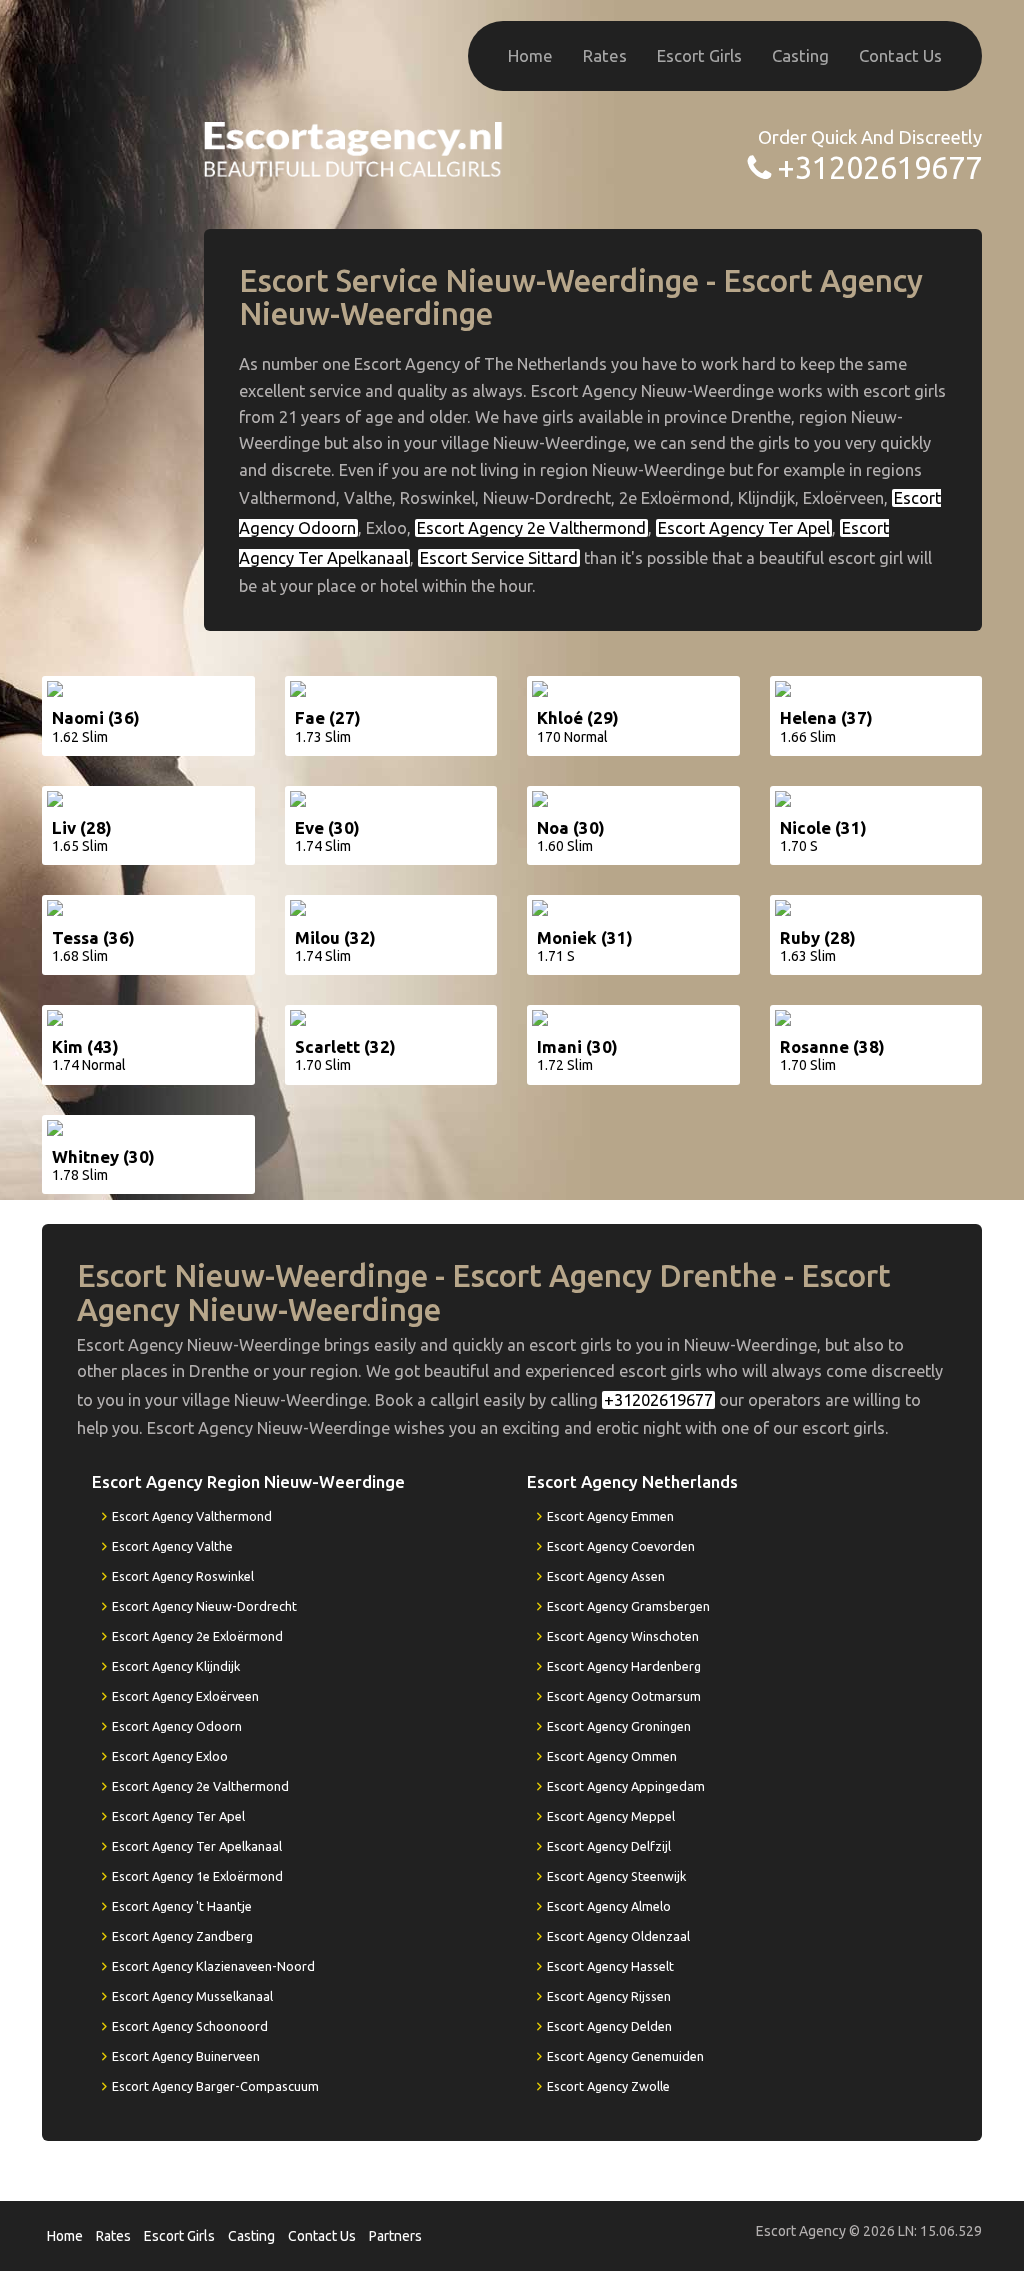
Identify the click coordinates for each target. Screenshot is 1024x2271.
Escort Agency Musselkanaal (192, 1996)
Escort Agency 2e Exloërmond (197, 1636)
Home (530, 55)
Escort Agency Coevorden (621, 1546)
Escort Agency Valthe (172, 1546)
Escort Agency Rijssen (609, 1996)
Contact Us (900, 55)
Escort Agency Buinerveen (186, 2056)
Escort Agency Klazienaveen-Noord (213, 1966)
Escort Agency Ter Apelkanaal (197, 1846)
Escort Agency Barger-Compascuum (215, 2086)
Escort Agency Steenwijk (616, 1876)
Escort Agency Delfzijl (609, 1846)
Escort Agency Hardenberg (624, 1666)
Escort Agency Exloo (170, 1756)
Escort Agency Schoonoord (190, 2026)
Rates (605, 55)
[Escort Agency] (354, 147)
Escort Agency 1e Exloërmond (197, 1876)
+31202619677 (879, 167)
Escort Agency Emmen (610, 1516)
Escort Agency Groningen (619, 1726)
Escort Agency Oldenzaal (618, 1936)
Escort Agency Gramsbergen (628, 1606)
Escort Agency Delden (609, 2026)
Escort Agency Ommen (612, 1756)
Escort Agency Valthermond (192, 1516)
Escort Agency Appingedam (626, 1786)
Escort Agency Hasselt (610, 1966)
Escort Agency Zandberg (182, 1936)
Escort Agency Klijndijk (176, 1666)
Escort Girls (699, 55)
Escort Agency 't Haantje (182, 1906)
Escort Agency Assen (606, 1576)
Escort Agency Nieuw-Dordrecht (204, 1606)
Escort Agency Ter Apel (744, 528)
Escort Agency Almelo (609, 1906)
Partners (395, 2236)
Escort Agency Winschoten (623, 1636)
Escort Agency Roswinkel (183, 1576)
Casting (800, 55)
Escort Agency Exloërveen (185, 1696)
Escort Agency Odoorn (177, 1726)
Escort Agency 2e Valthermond (531, 528)
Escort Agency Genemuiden (625, 2056)
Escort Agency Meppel (611, 1816)
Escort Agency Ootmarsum (624, 1696)
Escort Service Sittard (499, 558)
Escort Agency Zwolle (608, 2086)
